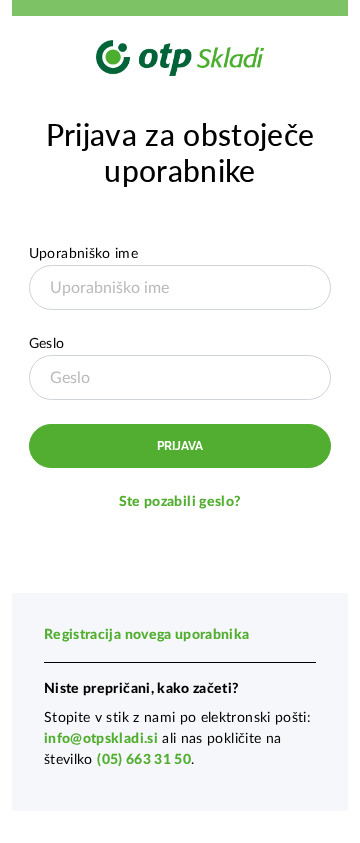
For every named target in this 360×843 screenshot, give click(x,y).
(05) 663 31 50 (144, 760)
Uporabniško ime (83, 254)
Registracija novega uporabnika (147, 635)
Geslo (47, 344)
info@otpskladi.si (101, 739)
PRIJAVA (180, 446)
